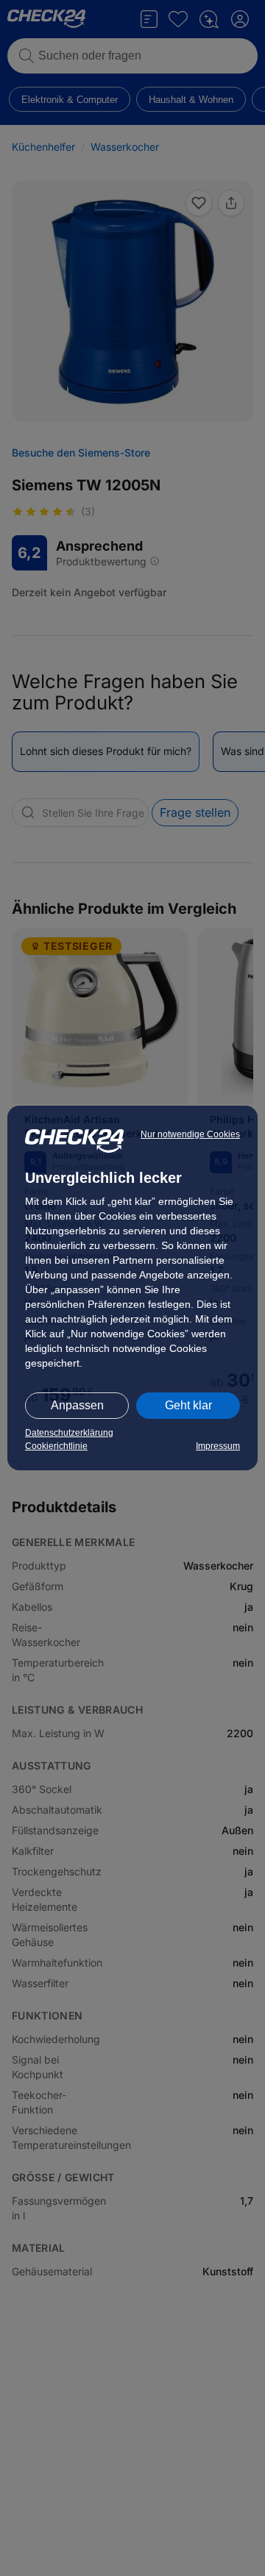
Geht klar (188, 1405)
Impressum (218, 1446)
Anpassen (77, 1405)
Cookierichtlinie (56, 1446)
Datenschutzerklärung (69, 1433)
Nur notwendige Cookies (190, 1134)
